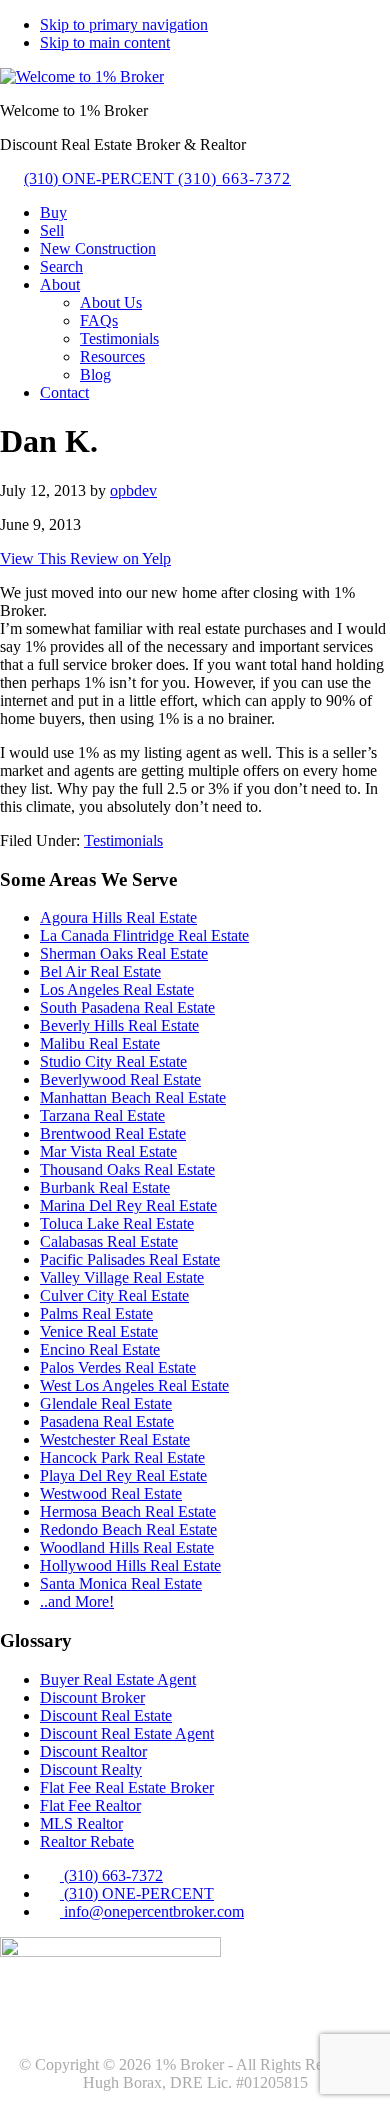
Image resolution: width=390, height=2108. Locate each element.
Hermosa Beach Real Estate (128, 1511)
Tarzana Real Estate (102, 1115)
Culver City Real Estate (114, 1295)
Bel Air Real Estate (100, 971)
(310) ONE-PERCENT (157, 178)
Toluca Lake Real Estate (117, 1223)
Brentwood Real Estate (113, 1133)
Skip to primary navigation (124, 24)
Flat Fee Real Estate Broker (127, 1787)
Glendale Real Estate (106, 1403)
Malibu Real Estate (100, 1043)
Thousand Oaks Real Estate (127, 1169)
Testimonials (123, 840)
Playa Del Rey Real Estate (123, 1475)
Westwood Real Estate (111, 1493)
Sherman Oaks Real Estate (124, 953)
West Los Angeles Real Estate (134, 1385)
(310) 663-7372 (111, 1875)
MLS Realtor (81, 1823)
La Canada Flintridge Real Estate (144, 935)
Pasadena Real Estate (107, 1421)
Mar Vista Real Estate (108, 1151)
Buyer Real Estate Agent (118, 1679)
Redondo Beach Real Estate (128, 1529)
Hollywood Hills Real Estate (130, 1565)
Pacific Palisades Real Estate (130, 1259)
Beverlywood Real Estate (120, 1079)
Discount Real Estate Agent (127, 1733)
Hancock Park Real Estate (122, 1457)
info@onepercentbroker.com (152, 1911)
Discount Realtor (93, 1751)
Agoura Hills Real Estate (118, 917)
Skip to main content (105, 42)
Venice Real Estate (99, 1331)
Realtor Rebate (87, 1841)
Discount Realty (91, 1769)
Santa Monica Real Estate (121, 1583)
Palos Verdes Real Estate (118, 1367)
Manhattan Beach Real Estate (133, 1097)
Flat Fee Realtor (90, 1805)
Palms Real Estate (96, 1313)
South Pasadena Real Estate (127, 1007)
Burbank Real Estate (105, 1187)
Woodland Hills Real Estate (127, 1547)
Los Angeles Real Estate (117, 989)
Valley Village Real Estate (122, 1277)
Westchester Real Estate (115, 1439)
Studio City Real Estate (113, 1061)
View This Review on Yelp (85, 558)
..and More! (77, 1601)
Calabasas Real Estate (109, 1241)
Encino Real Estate (100, 1349)
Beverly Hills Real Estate (119, 1025)
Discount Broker (92, 1697)
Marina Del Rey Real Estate (128, 1205)
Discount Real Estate (106, 1715)
